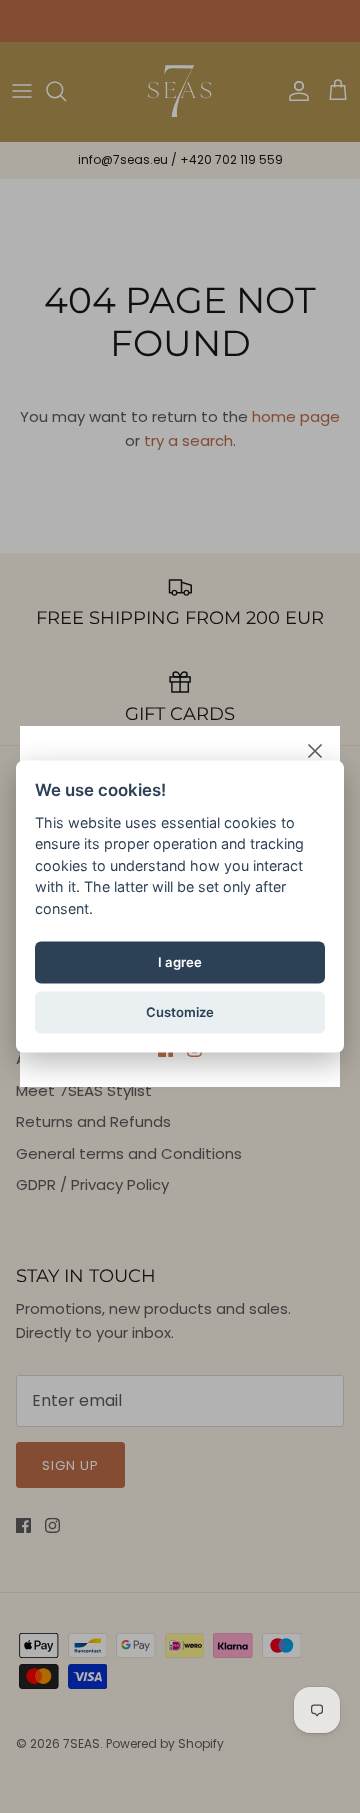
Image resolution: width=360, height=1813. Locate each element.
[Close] (315, 751)
